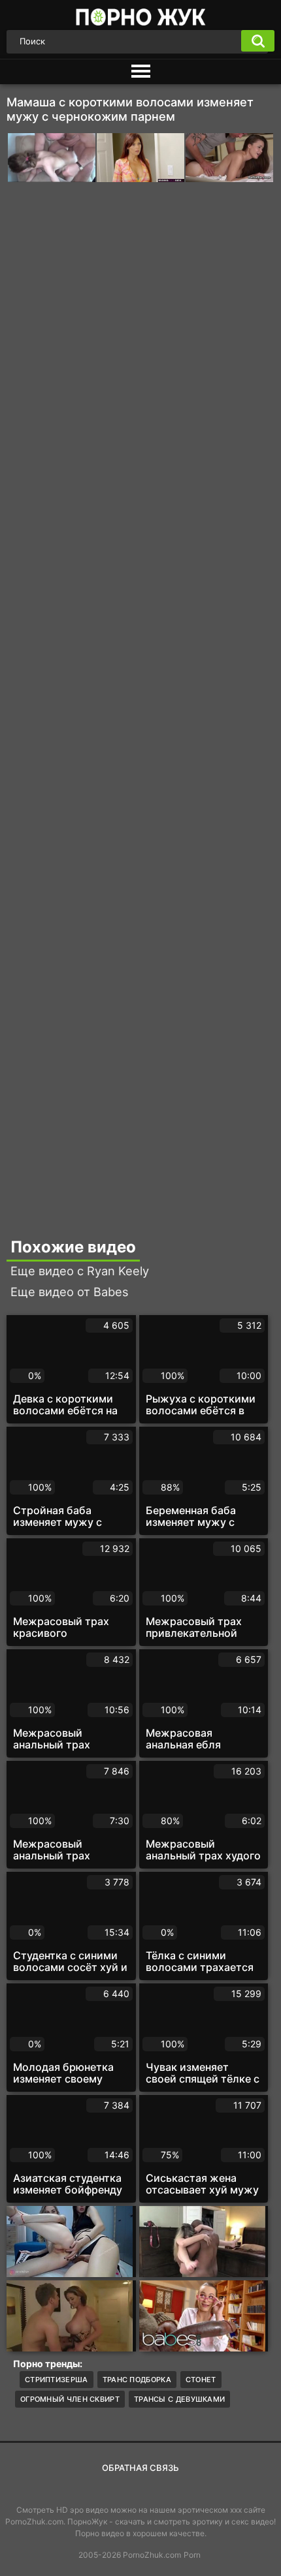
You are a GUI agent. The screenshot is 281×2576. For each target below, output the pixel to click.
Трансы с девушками (179, 2399)
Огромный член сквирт (70, 2399)
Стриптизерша (57, 2380)
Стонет (201, 2380)
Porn (192, 2555)
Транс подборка (137, 2380)
